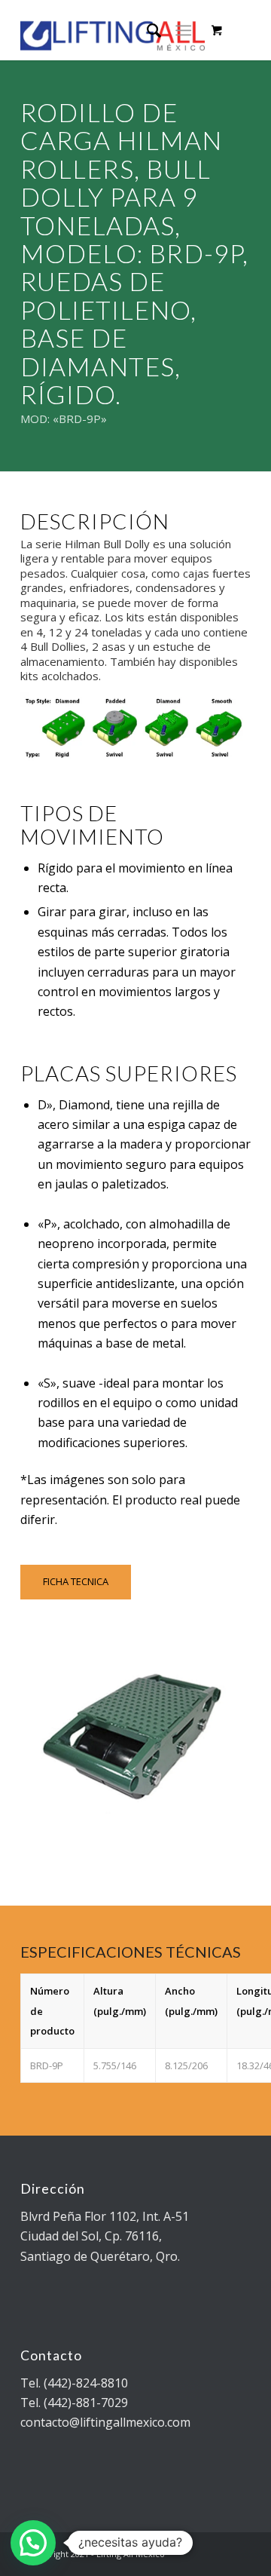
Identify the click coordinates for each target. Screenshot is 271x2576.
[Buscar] (146, 30)
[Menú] (183, 30)
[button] (33, 2543)
